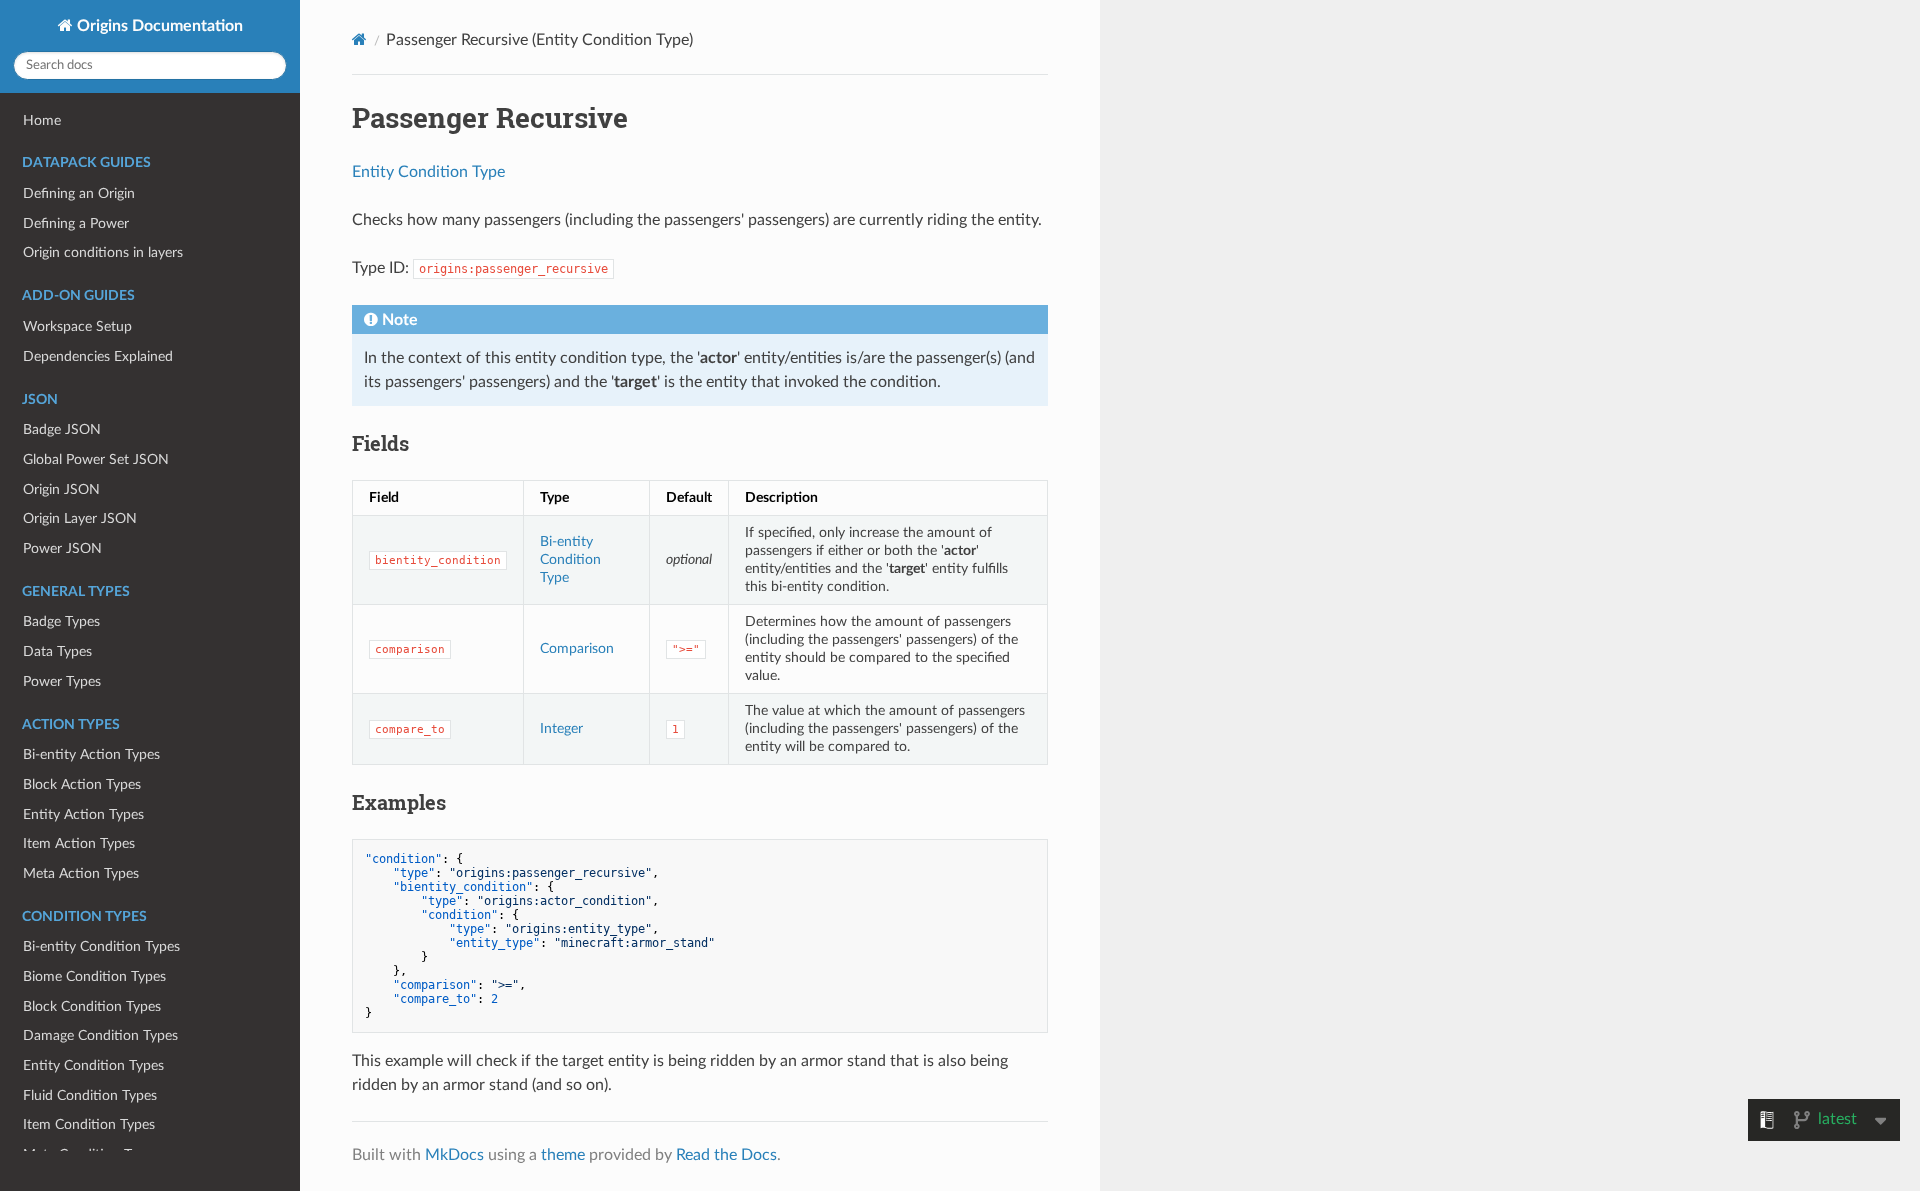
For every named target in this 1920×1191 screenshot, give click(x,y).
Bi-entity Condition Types (101, 946)
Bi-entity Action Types (91, 754)
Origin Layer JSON (80, 518)
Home (42, 120)
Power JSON (62, 548)
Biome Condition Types (94, 976)
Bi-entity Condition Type (570, 559)
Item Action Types (79, 843)
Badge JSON (62, 429)
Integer (561, 728)
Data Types (57, 651)
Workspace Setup (77, 326)
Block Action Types (82, 784)
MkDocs (454, 1155)
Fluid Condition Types (90, 1095)
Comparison (577, 648)
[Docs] (359, 39)
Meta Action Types (81, 873)
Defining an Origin (79, 193)
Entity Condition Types (93, 1065)
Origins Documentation (158, 26)
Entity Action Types (83, 814)
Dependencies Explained (98, 356)
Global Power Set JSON (96, 459)
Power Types (62, 681)
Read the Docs (726, 1155)
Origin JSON (61, 489)
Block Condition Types (92, 1006)
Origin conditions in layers (103, 252)
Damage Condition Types (100, 1035)
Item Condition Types (89, 1124)
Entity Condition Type (428, 172)
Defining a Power (76, 223)
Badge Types (61, 621)
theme (563, 1155)
